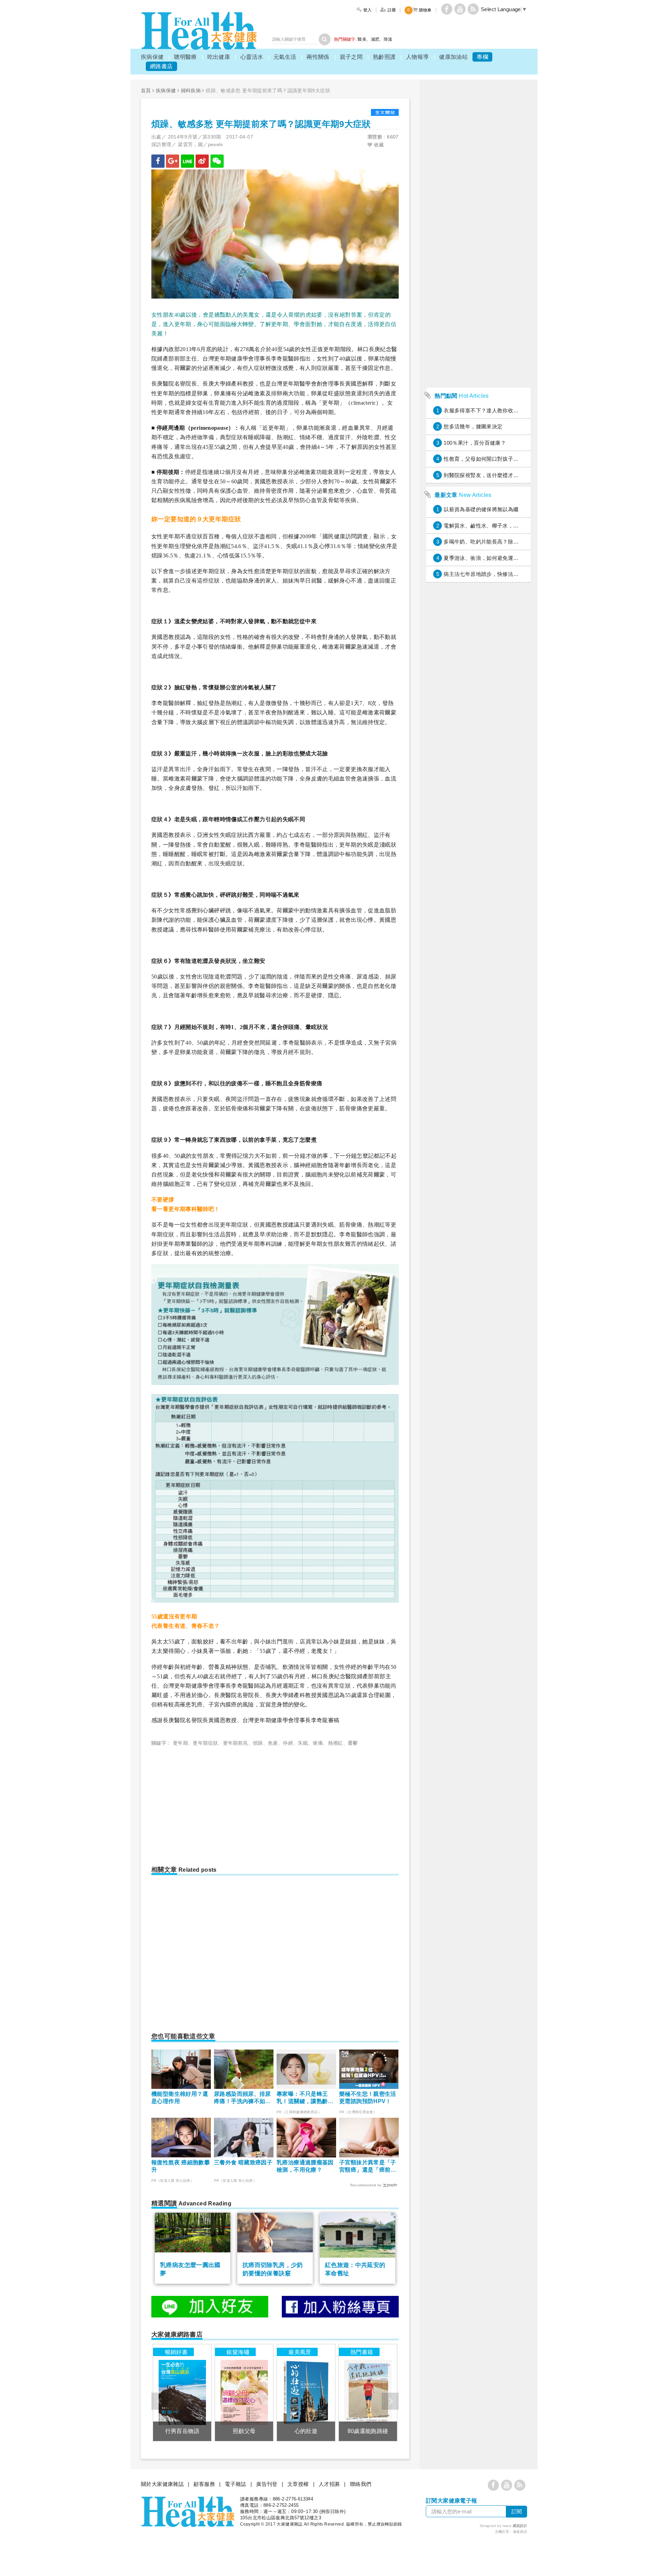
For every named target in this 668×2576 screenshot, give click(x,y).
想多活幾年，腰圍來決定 (473, 426)
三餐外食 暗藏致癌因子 (243, 2162)
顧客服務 (204, 2484)
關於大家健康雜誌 (162, 2484)
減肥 (375, 39)
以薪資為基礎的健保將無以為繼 (481, 509)
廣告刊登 (267, 2484)
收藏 (378, 145)
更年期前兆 (236, 1743)
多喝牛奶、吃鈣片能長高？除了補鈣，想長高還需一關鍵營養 (516, 542)
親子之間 (351, 57)
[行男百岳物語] (182, 2392)
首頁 (146, 90)
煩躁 (258, 1743)
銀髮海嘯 (238, 2352)
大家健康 (199, 31)
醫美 (362, 39)
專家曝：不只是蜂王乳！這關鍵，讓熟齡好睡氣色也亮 (305, 2098)
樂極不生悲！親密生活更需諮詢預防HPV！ (368, 2098)
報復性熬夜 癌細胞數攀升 (181, 2166)
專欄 (482, 57)
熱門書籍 (362, 2352)
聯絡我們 (361, 2484)
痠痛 (318, 1743)
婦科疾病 (191, 90)
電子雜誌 (236, 2484)
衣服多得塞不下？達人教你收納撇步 (486, 410)
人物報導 (417, 57)
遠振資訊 (520, 2532)
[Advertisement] (210, 1803)
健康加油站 (453, 57)
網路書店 (161, 66)
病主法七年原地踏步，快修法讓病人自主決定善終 (502, 574)
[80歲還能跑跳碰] (368, 2392)
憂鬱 (353, 1743)
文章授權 (298, 2484)
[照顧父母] (244, 2392)
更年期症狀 (205, 1743)
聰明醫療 (185, 57)
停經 (288, 1743)
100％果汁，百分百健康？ (475, 443)
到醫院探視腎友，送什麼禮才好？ (484, 475)
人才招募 (329, 2484)
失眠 (303, 1743)
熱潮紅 (336, 1743)
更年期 (180, 1743)
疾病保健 (152, 57)
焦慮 (273, 1743)
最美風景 (300, 2352)
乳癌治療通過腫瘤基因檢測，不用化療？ (305, 2166)
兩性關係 (318, 57)
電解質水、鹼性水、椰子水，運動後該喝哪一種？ (502, 526)
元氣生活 (285, 57)
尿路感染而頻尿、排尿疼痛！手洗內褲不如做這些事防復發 (242, 2098)
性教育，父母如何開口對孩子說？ (484, 459)
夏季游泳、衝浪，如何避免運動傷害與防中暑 (497, 558)
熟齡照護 (384, 57)
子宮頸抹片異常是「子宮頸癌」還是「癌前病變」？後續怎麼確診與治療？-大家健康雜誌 (368, 2167)
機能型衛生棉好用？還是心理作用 (180, 2098)
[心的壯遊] (306, 2392)
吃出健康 (219, 57)
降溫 (388, 39)
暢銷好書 (176, 2352)
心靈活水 (252, 57)
